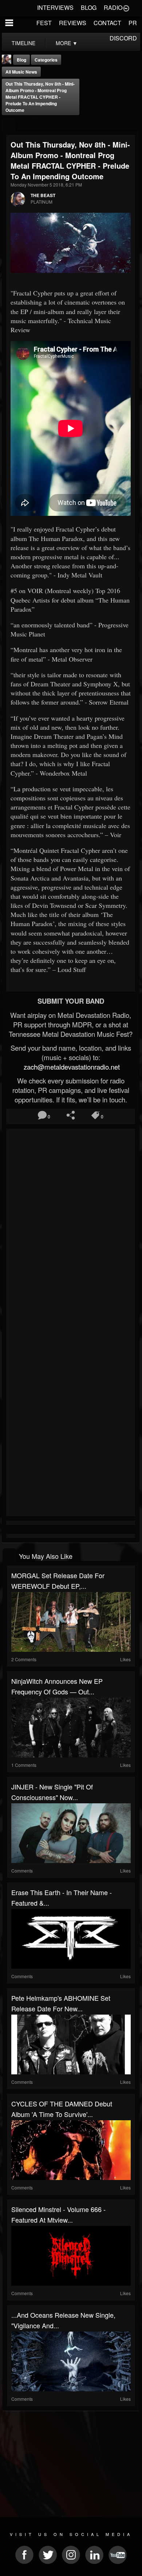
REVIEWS (73, 23)
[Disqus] (71, 1228)
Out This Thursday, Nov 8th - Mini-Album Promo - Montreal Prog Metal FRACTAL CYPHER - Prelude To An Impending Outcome (40, 97)
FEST (44, 23)
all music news (21, 72)
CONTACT (107, 23)
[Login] (126, 8)
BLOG (89, 7)
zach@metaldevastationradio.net (71, 1067)
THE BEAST (43, 195)
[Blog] (9, 125)
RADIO (113, 7)
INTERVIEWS (55, 7)
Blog (21, 60)
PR (133, 23)
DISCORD (123, 38)
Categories (46, 60)
